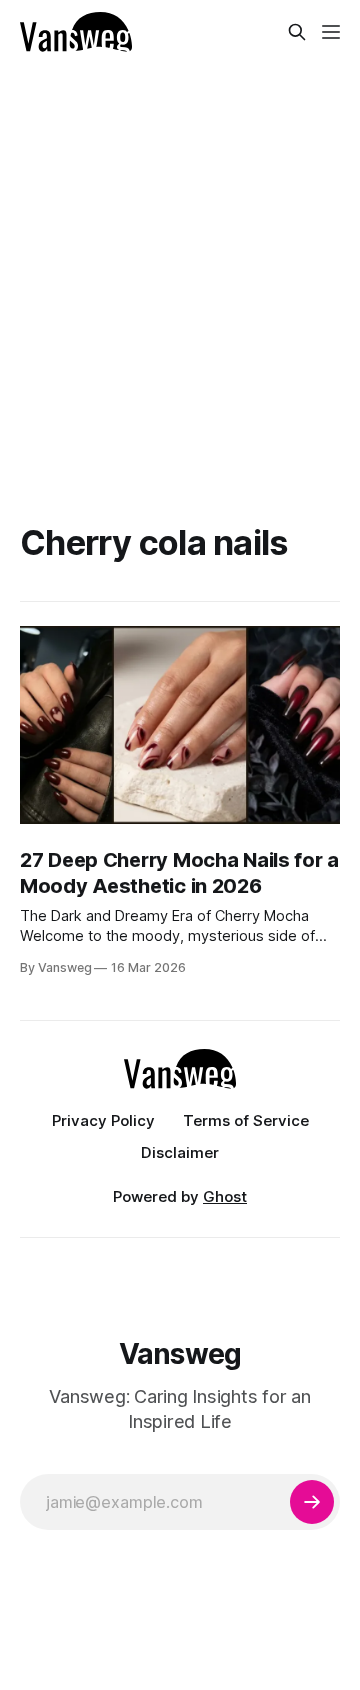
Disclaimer (180, 1152)
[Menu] (331, 32)
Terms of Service (246, 1120)
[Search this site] (297, 32)
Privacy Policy (103, 1120)
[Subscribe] (312, 1502)
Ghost (225, 1196)
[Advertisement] (180, 254)
